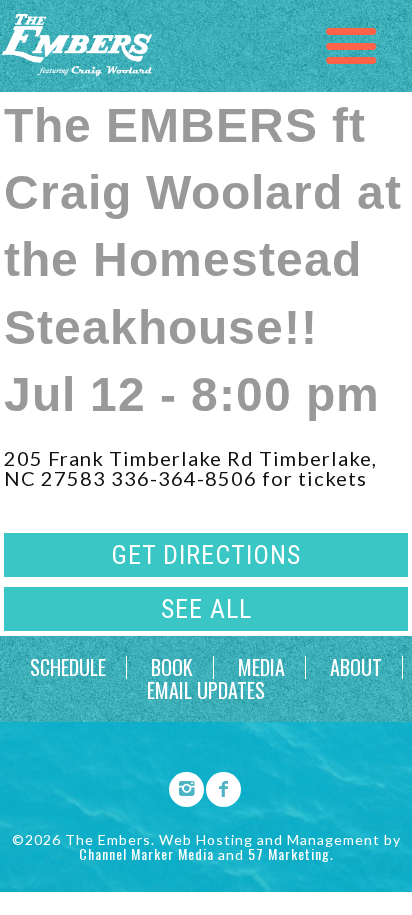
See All (206, 609)
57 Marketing (289, 853)
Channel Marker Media (146, 853)
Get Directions (206, 555)
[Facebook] (217, 786)
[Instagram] (180, 786)
